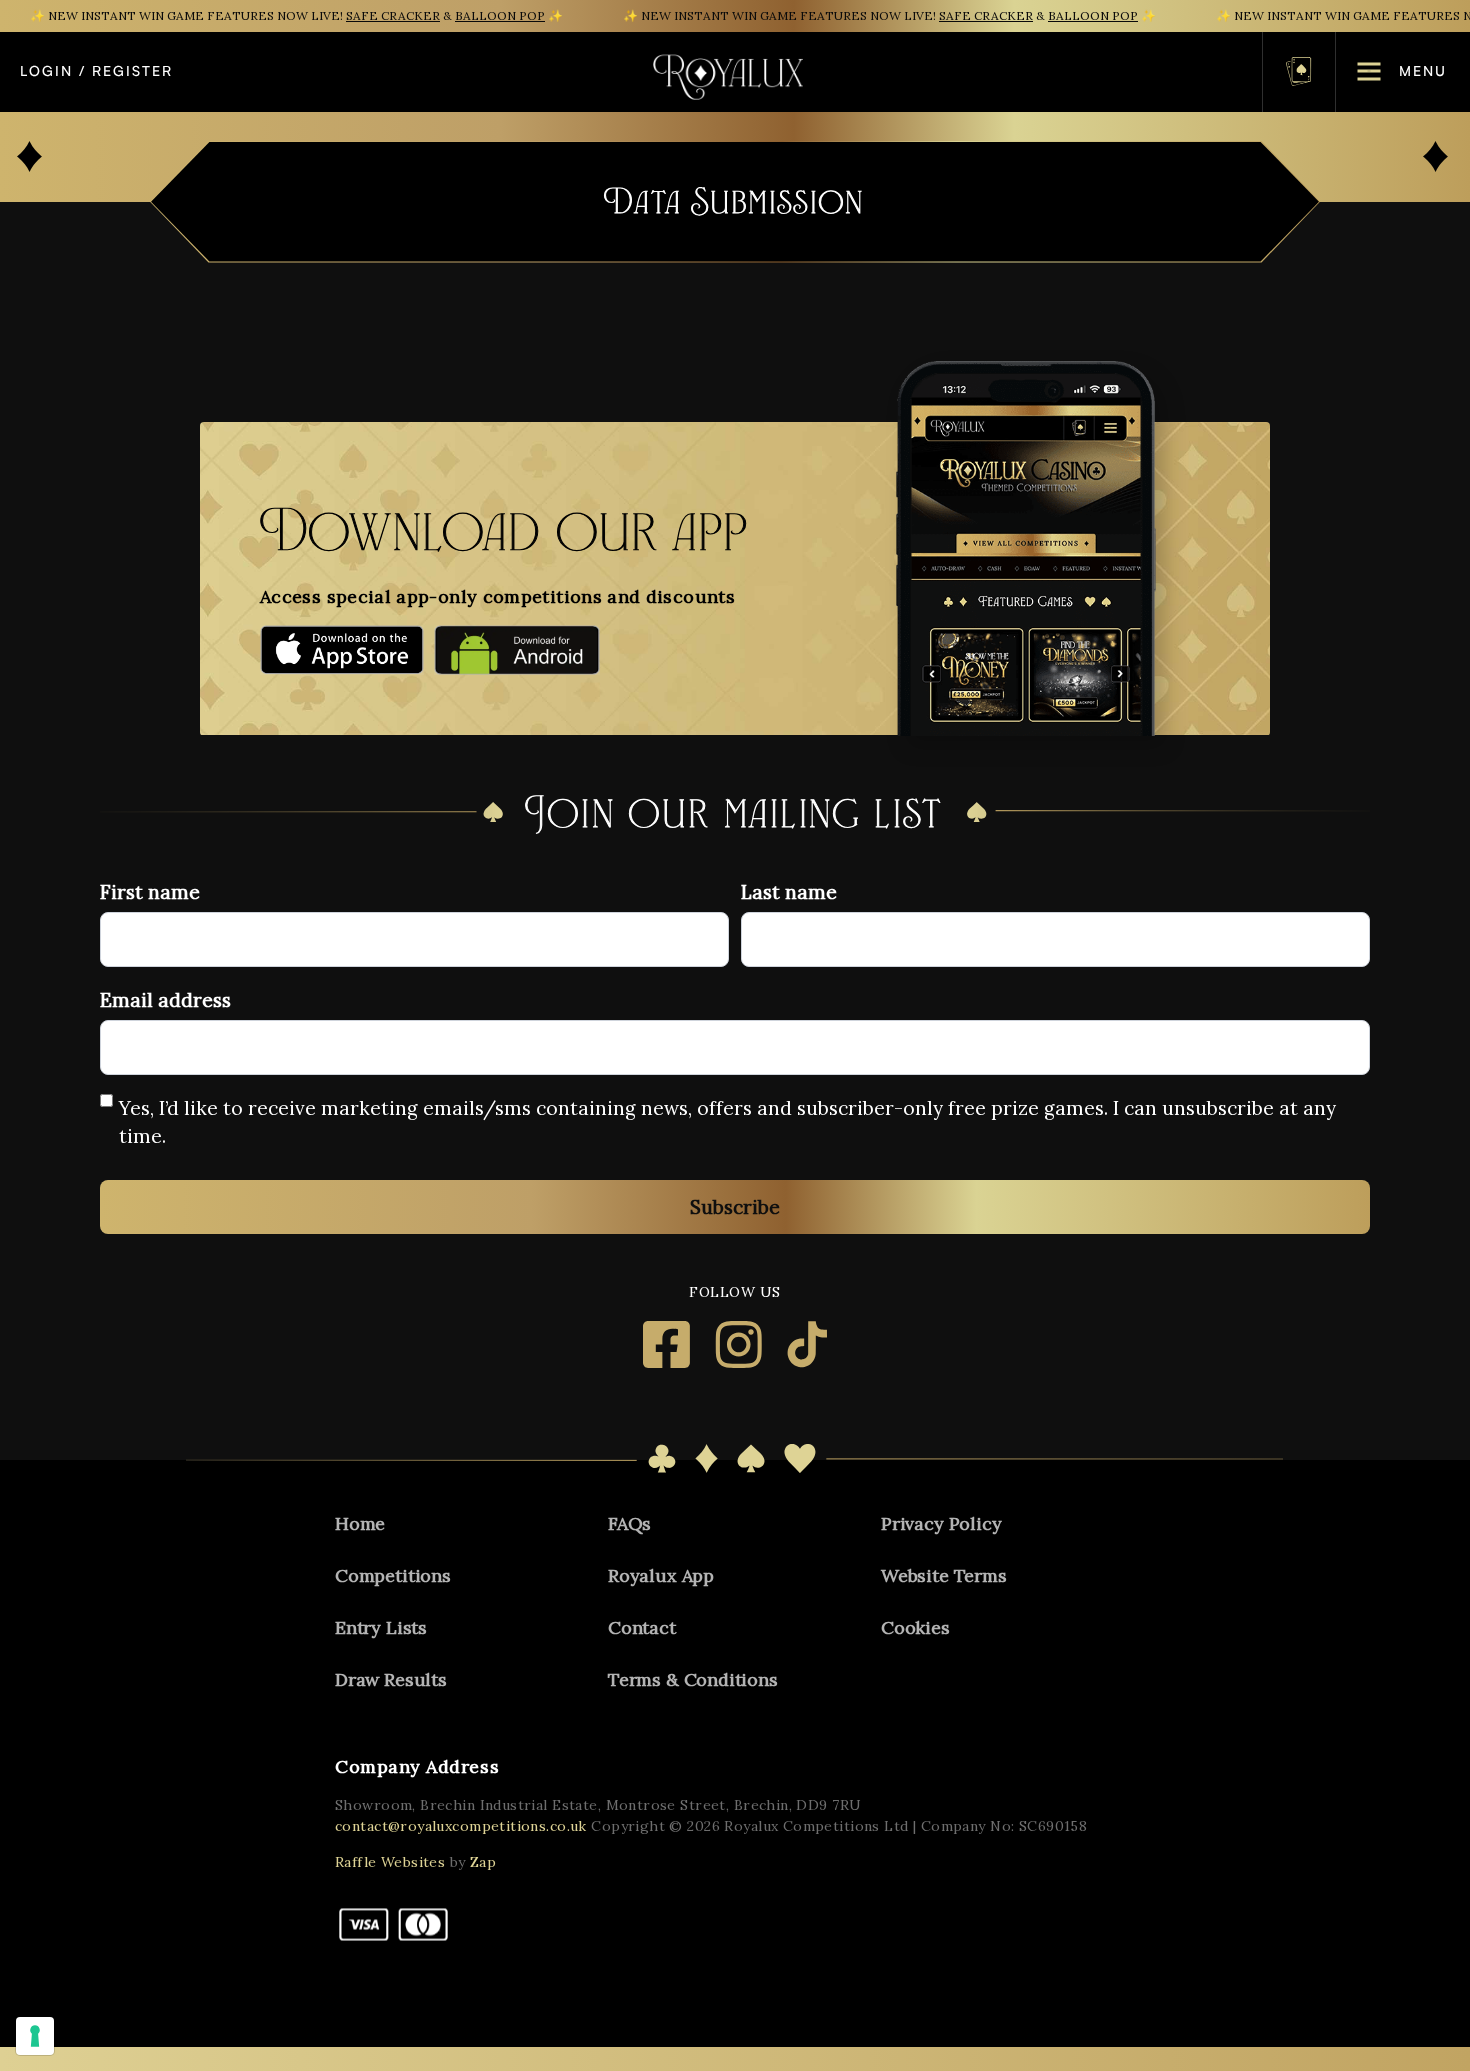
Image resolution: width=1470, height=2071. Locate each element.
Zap (483, 1862)
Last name (789, 892)
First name (150, 892)
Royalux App (661, 1575)
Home (360, 1523)
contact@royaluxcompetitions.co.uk (461, 1826)
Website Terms (944, 1575)
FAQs (629, 1523)
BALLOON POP (500, 15)
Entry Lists (381, 1627)
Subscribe (735, 1207)
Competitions (393, 1575)
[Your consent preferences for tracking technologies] (35, 2036)
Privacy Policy (941, 1523)
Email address (165, 1000)
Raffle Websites (390, 1862)
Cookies (915, 1627)
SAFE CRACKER (393, 15)
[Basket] (1299, 71)
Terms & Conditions (693, 1679)
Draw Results (391, 1679)
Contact (642, 1627)
